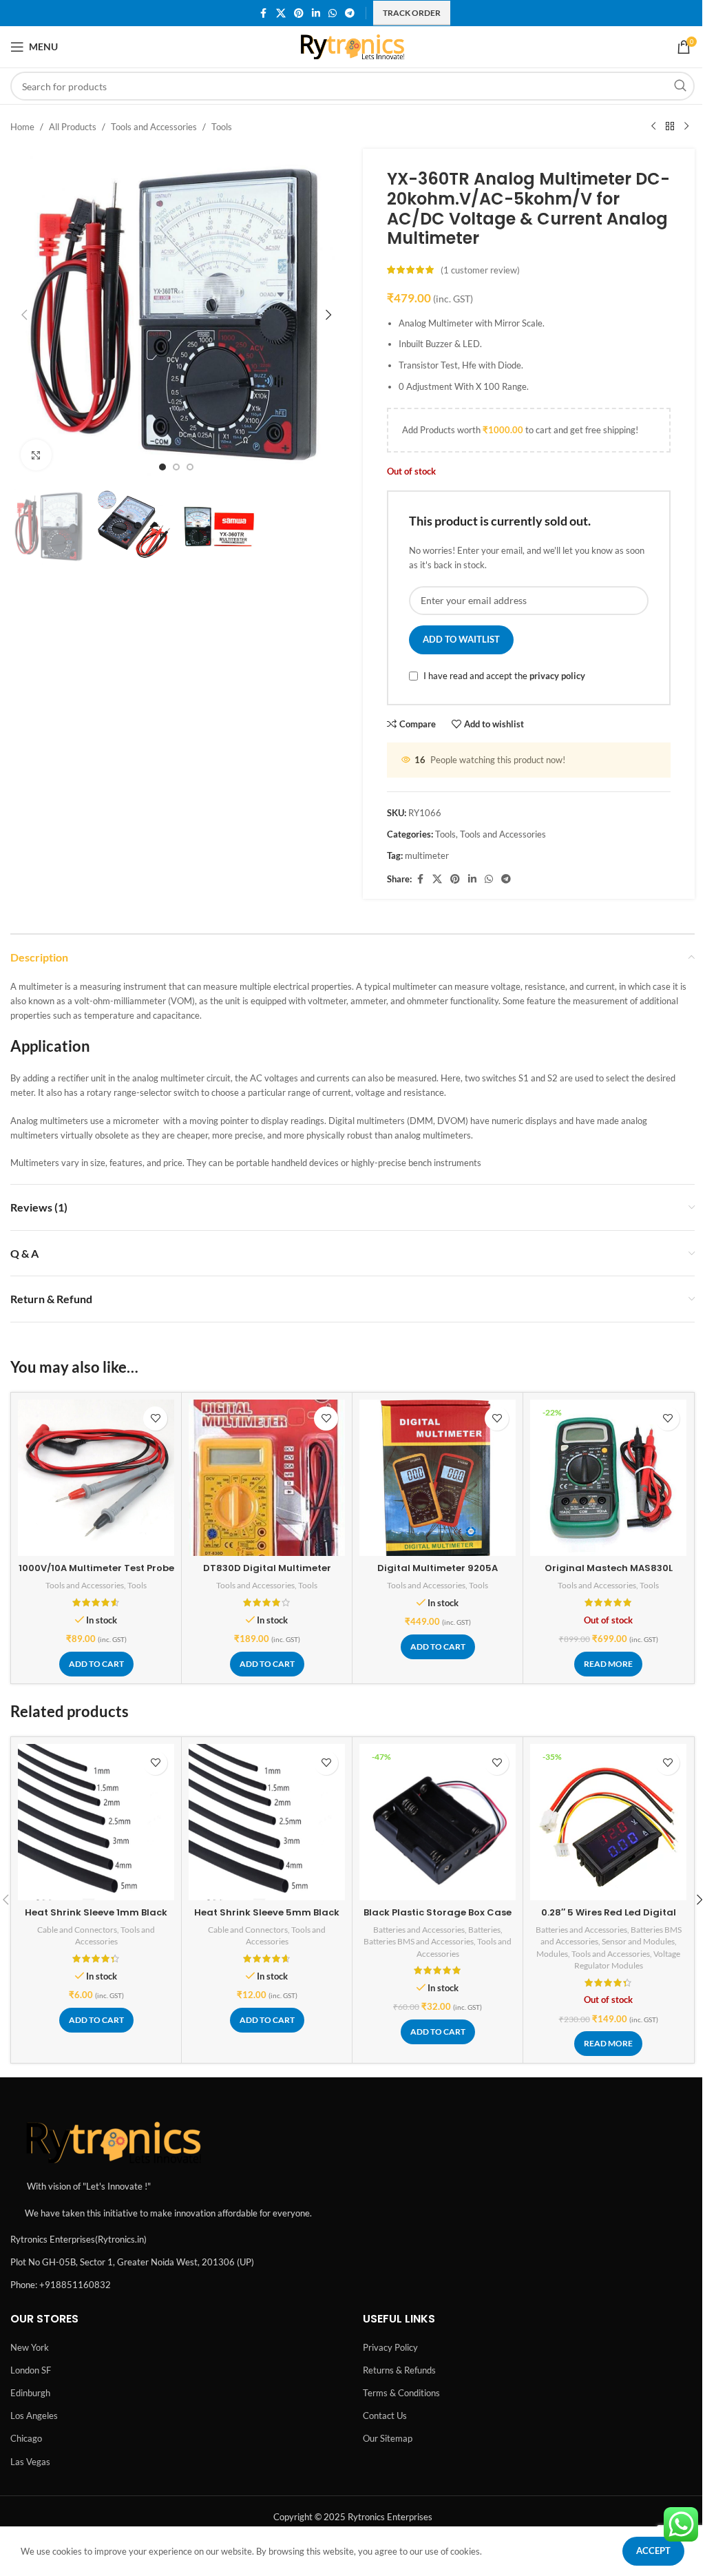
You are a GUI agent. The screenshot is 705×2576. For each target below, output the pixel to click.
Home (22, 127)
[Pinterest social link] (299, 13)
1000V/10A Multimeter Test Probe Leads (96, 1574)
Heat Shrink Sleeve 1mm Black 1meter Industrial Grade (96, 1919)
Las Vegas (30, 2462)
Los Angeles (34, 2416)
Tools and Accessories (154, 127)
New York (30, 2347)
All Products (73, 127)
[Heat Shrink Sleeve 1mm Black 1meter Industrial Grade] (96, 1822)
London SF (31, 2370)
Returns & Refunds (399, 2370)
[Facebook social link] (264, 13)
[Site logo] (353, 45)
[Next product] (686, 127)
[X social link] (281, 13)
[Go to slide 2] (176, 467)
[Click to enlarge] (36, 455)
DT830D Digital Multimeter (267, 1568)
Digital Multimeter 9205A (438, 1568)
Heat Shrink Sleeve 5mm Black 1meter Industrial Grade (267, 1919)
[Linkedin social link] (316, 13)
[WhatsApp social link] (333, 13)
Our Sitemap (388, 2438)
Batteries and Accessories (419, 1930)
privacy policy (557, 676)
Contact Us (385, 2416)
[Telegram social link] (350, 13)
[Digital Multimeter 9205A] (438, 1478)
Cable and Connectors (77, 1930)
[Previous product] (653, 127)
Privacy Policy (390, 2347)
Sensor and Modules (638, 1941)
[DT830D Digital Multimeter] (267, 1478)
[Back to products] (670, 127)
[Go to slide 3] (190, 467)
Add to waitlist (461, 639)
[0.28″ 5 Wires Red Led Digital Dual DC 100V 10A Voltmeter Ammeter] (608, 1822)
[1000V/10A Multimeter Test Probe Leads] (96, 1478)
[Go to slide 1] (162, 467)
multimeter (427, 855)
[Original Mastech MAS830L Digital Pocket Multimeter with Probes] (608, 1478)
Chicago (26, 2438)
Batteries (484, 1930)
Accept (653, 2551)
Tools (222, 127)
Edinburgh (30, 2393)
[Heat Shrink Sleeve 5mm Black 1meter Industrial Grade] (267, 1822)
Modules (552, 1954)
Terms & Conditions (401, 2393)
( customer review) (480, 270)
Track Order (412, 13)
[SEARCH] (680, 86)
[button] (24, 315)
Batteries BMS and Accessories (419, 1941)
